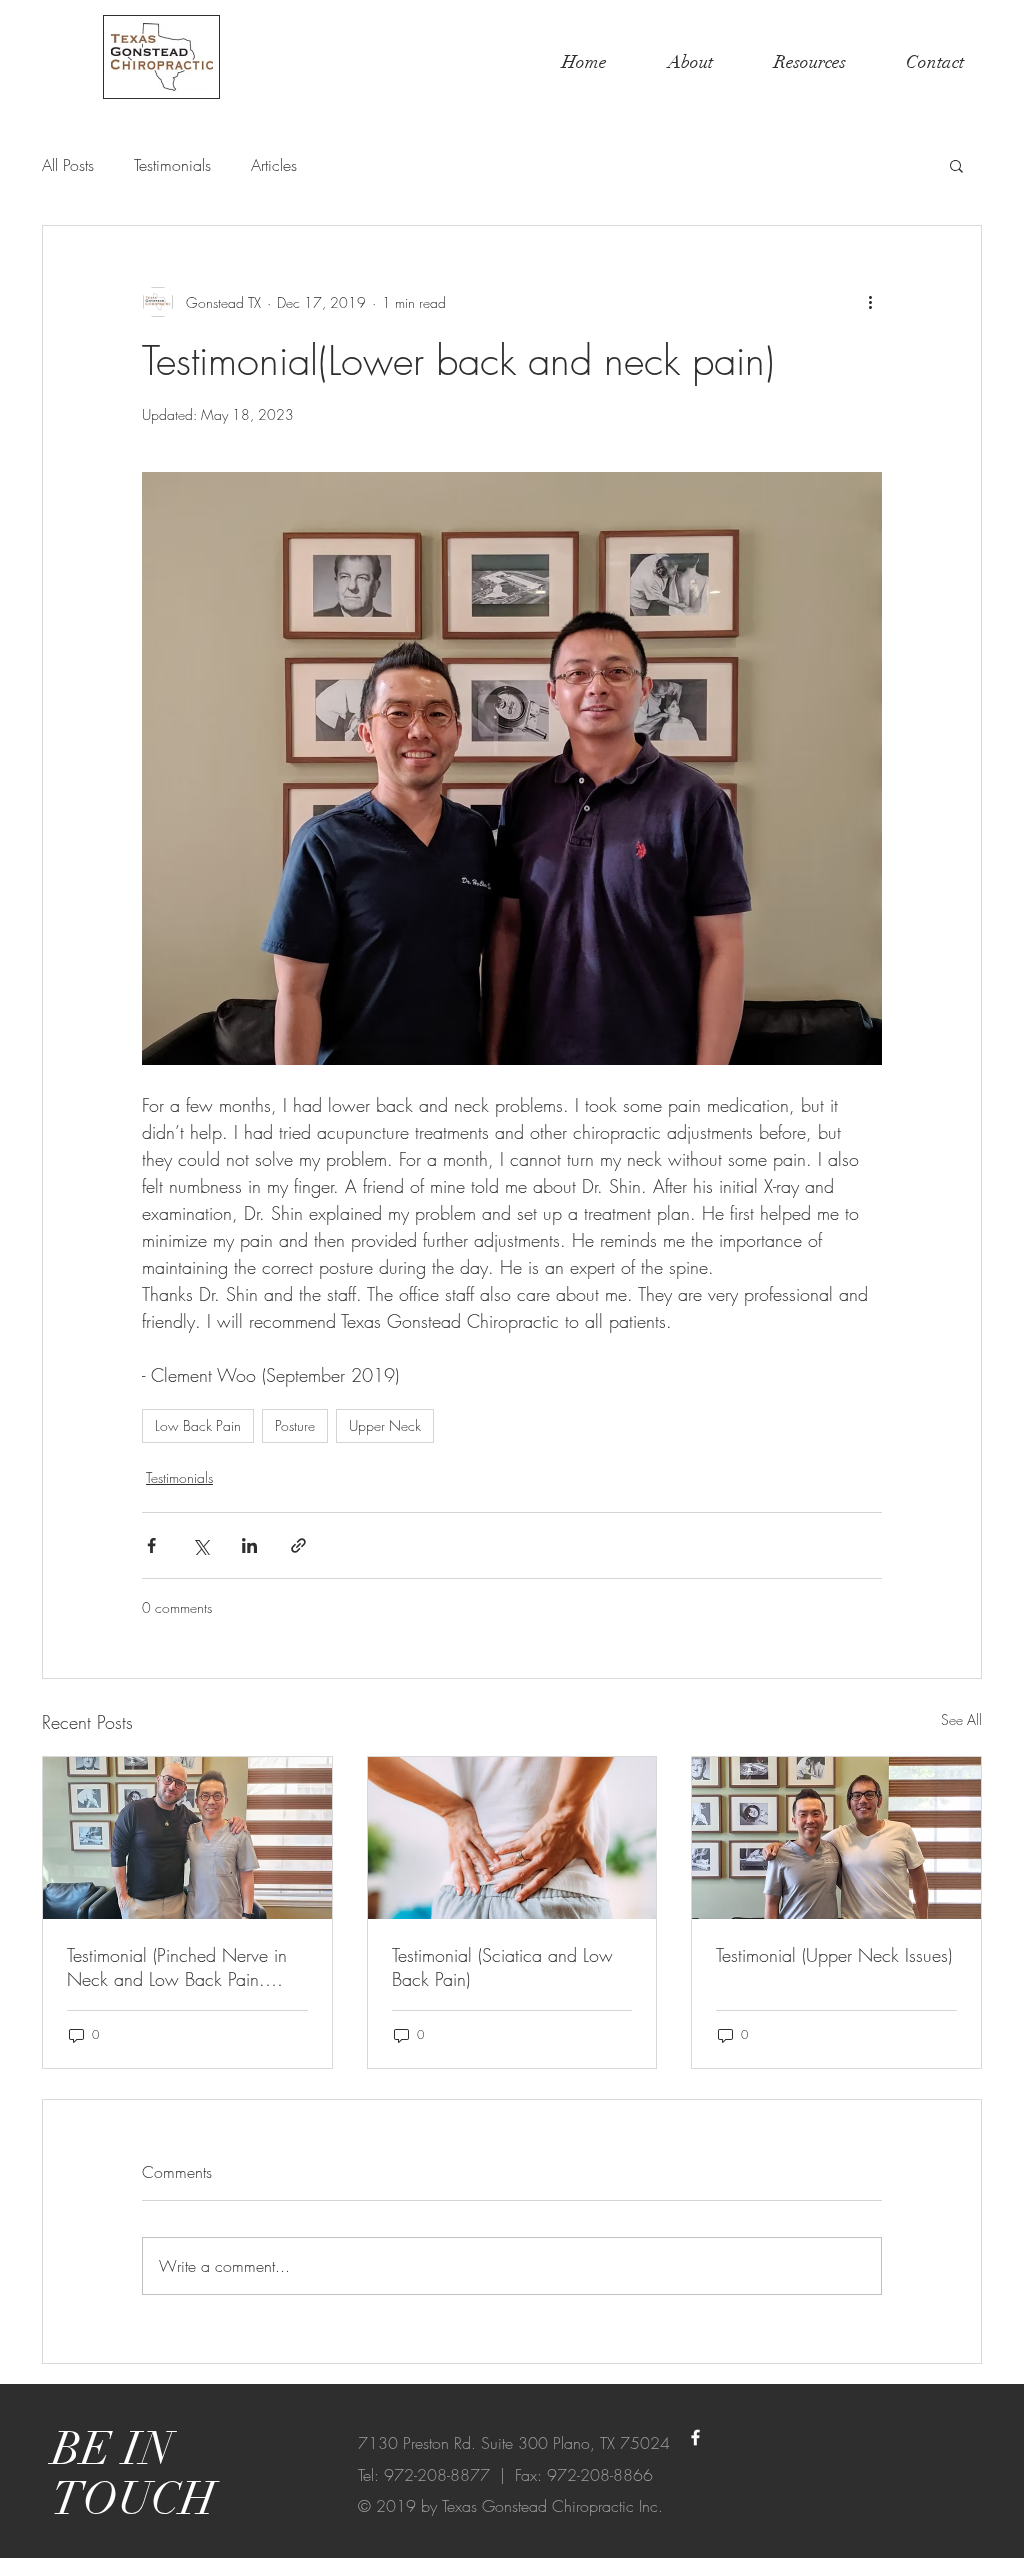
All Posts (68, 165)
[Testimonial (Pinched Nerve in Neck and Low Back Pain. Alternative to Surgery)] (187, 1838)
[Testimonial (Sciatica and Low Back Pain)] (512, 1838)
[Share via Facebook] (151, 1545)
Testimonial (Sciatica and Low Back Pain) (502, 1967)
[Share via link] (298, 1545)
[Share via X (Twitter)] (200, 1545)
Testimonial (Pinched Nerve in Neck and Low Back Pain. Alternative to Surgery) (177, 1967)
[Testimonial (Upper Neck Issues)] (836, 1838)
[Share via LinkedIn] (249, 1545)
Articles (274, 165)
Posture (295, 1425)
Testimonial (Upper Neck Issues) (834, 1955)
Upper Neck (385, 1425)
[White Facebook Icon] (695, 2437)
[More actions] (870, 302)
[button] (956, 165)
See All (961, 1719)
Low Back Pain (198, 1425)
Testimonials (172, 165)
